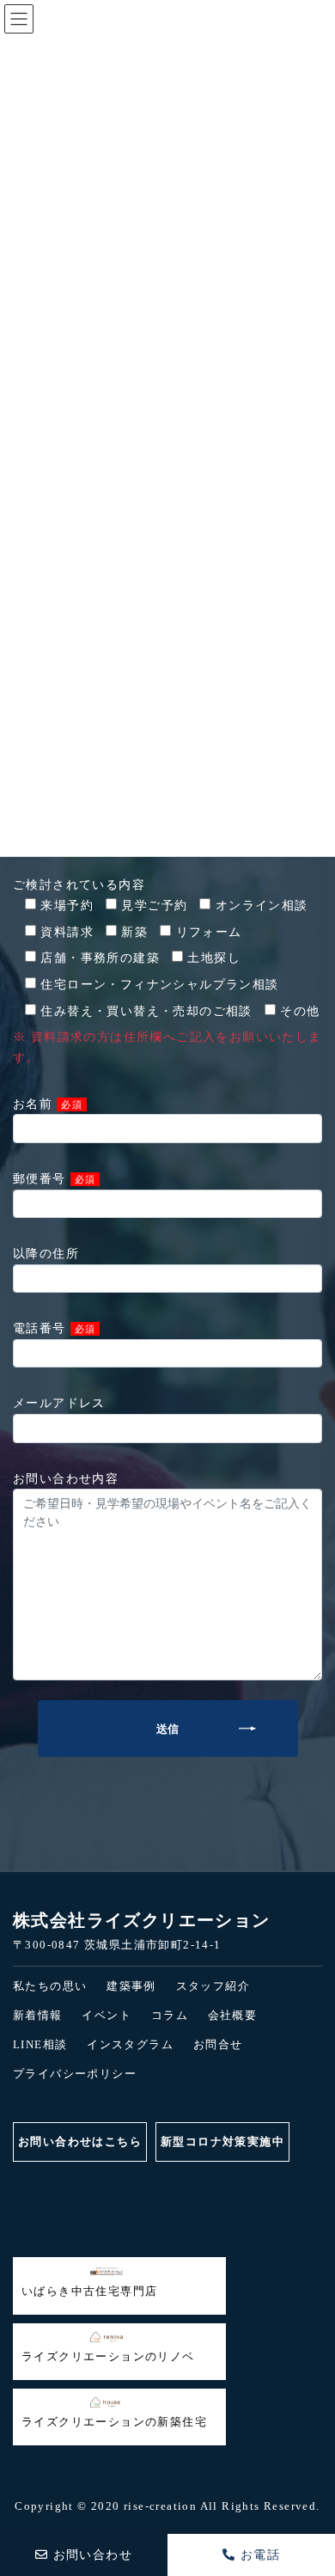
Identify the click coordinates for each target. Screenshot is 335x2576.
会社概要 (233, 2015)
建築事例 (131, 1986)
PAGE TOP (20, 2492)
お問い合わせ (90, 2555)
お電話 (258, 2555)
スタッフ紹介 (213, 1986)
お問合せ (218, 2044)
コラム (170, 2015)
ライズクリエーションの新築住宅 (114, 2422)
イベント (107, 2015)
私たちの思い (50, 1986)
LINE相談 (40, 2044)
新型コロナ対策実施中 (222, 2142)
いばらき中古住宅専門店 (89, 2291)
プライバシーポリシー (75, 2074)
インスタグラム (130, 2044)
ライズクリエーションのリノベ (108, 2356)
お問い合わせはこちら (80, 2142)
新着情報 (38, 2015)
